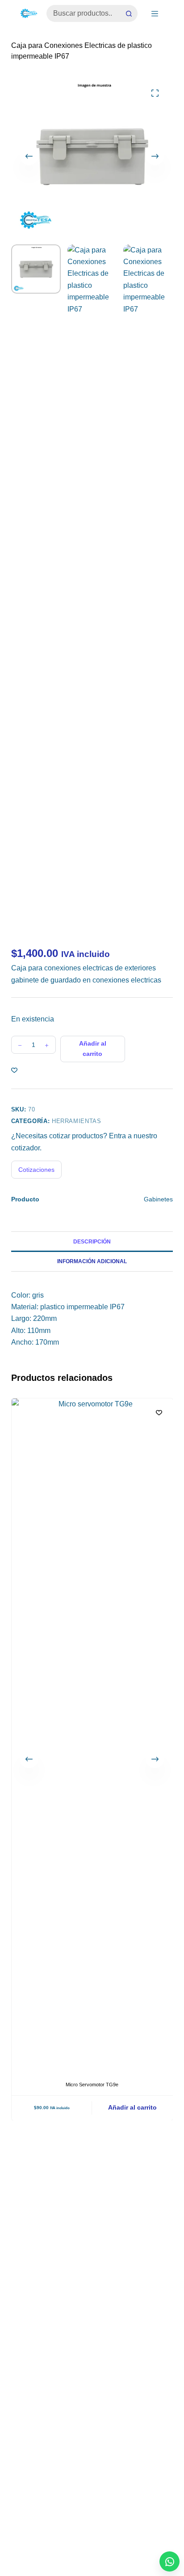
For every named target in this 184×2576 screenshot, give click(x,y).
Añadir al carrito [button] (132, 2107)
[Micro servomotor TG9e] (92, 1734)
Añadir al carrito (93, 1049)
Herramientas (77, 1121)
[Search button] (129, 13)
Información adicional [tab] (92, 1261)
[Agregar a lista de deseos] (14, 1070)
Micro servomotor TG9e (92, 2085)
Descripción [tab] (92, 1242)
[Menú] (155, 14)
